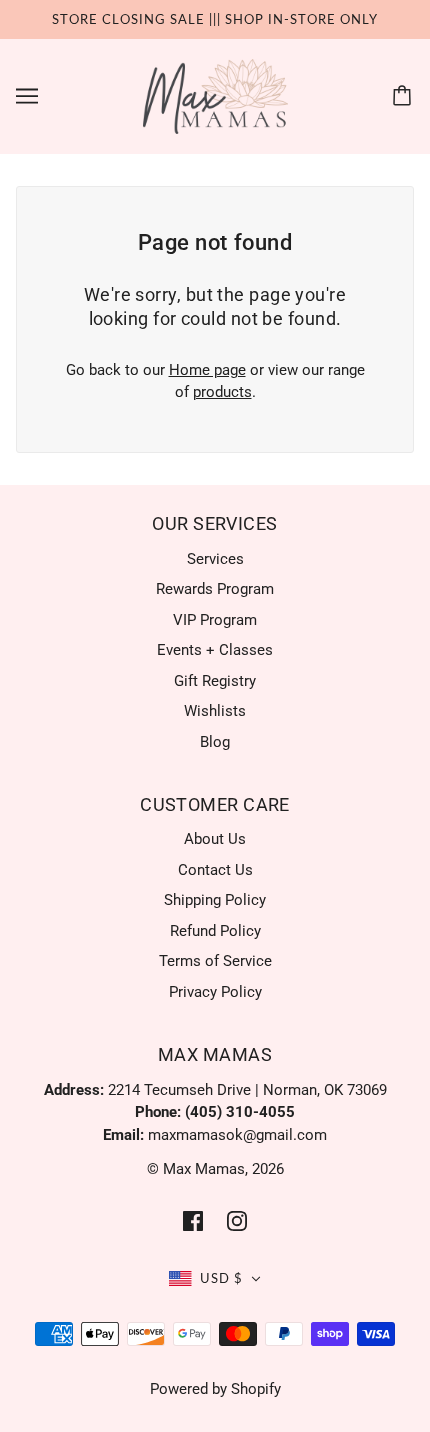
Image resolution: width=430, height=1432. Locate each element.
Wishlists (215, 711)
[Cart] (405, 96)
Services (215, 559)
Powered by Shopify (215, 1389)
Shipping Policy (215, 900)
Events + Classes (215, 650)
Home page (207, 370)
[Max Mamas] (215, 95)
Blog (215, 742)
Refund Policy (215, 931)
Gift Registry (215, 681)
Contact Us (215, 870)
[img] (193, 1220)
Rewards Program (215, 589)
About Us (215, 839)
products (222, 392)
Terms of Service (215, 961)
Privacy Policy (215, 992)
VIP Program (215, 620)
